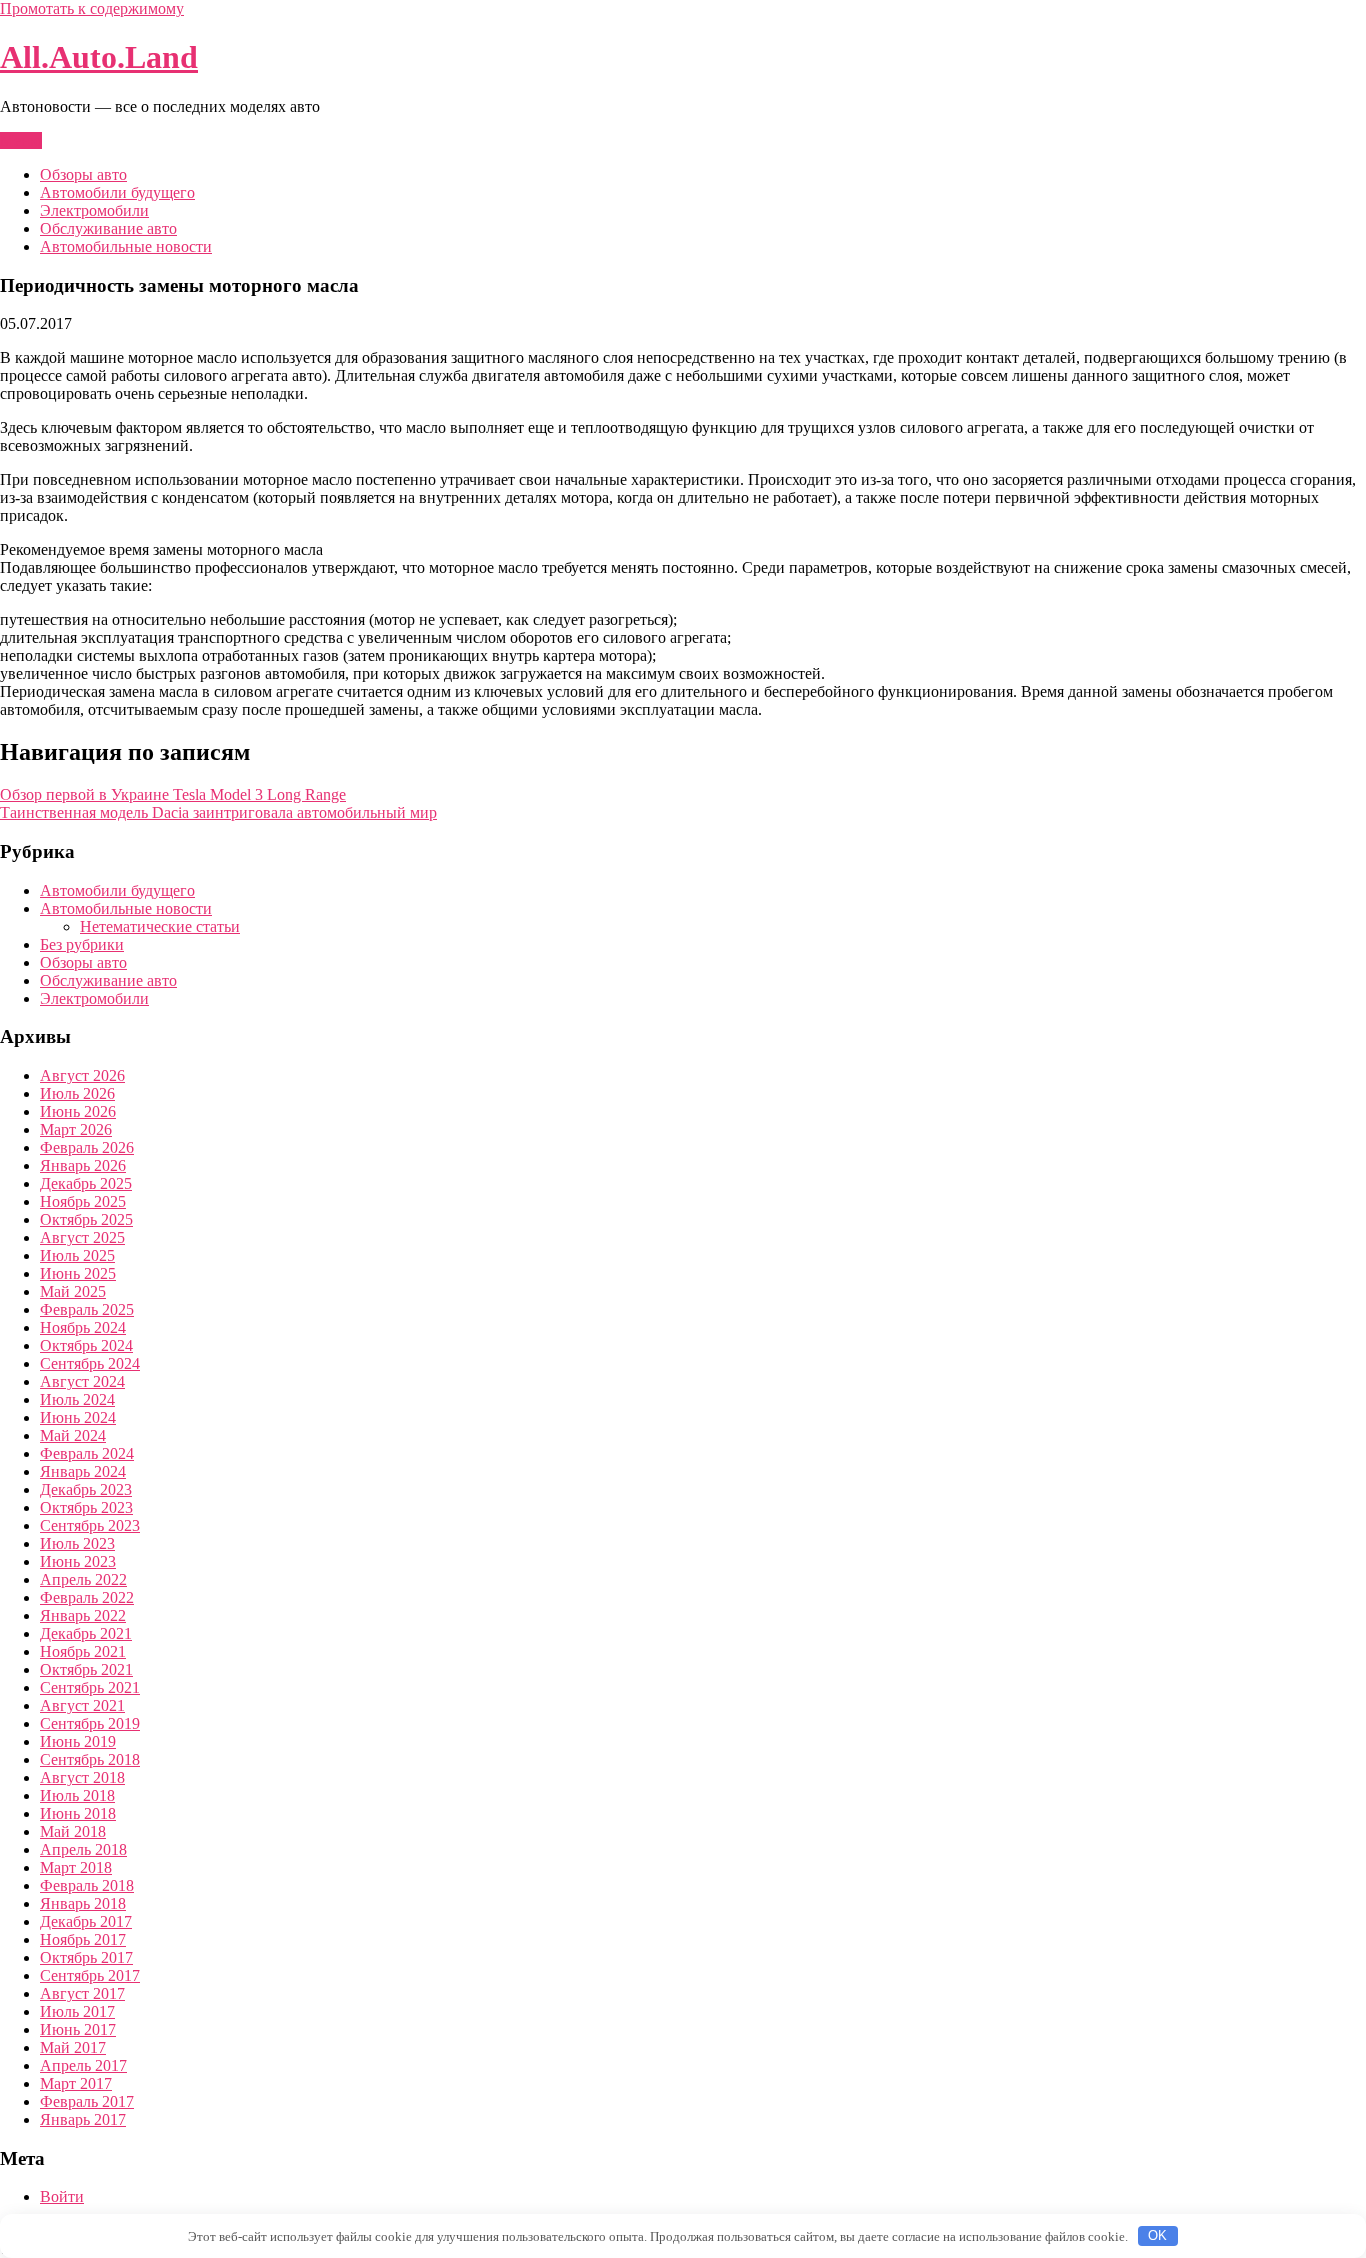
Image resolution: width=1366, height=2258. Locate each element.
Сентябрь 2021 (90, 1687)
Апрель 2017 (83, 2065)
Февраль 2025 (87, 1309)
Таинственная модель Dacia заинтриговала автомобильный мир (218, 812)
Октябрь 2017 (86, 1957)
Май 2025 (73, 1291)
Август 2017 (82, 1993)
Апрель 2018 (83, 1849)
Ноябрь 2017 (83, 1939)
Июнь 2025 (78, 1273)
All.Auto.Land (99, 57)
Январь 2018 (83, 1903)
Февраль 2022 (87, 1597)
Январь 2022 (83, 1615)
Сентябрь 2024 (90, 1363)
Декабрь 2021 (86, 1633)
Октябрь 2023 (86, 1507)
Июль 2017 (77, 2011)
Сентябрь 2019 (90, 1723)
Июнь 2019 (78, 1741)
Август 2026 (82, 1075)
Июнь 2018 (78, 1813)
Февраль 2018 (87, 1885)
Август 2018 (82, 1777)
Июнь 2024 (78, 1417)
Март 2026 (76, 1129)
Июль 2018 (77, 1795)
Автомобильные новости (126, 246)
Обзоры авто (83, 174)
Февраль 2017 (87, 2101)
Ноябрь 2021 (83, 1651)
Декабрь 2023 (86, 1489)
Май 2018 (73, 1831)
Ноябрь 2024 (83, 1327)
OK (1157, 2235)
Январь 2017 (83, 2119)
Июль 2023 (77, 1543)
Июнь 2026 (78, 1111)
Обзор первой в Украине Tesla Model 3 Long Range (173, 794)
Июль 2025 (77, 1255)
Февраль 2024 (87, 1453)
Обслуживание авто (108, 228)
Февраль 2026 (87, 1147)
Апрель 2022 (83, 1579)
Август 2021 (82, 1705)
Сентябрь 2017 (90, 1975)
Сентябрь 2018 (90, 1759)
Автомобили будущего (117, 192)
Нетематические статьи (160, 926)
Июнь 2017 (78, 2029)
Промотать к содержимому (92, 8)
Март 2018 (76, 1867)
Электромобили (94, 210)
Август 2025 (82, 1237)
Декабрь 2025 (86, 1183)
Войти (62, 2196)
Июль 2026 (77, 1093)
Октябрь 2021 (86, 1669)
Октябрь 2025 (86, 1219)
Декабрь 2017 (86, 1921)
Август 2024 (82, 1381)
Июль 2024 (77, 1399)
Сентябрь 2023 (90, 1525)
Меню (21, 140)
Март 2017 (76, 2083)
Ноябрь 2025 (83, 1201)
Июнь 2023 (78, 1561)
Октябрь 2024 (86, 1345)
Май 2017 (73, 2047)
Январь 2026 (83, 1165)
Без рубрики (82, 944)
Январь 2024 (83, 1471)
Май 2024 (73, 1435)
